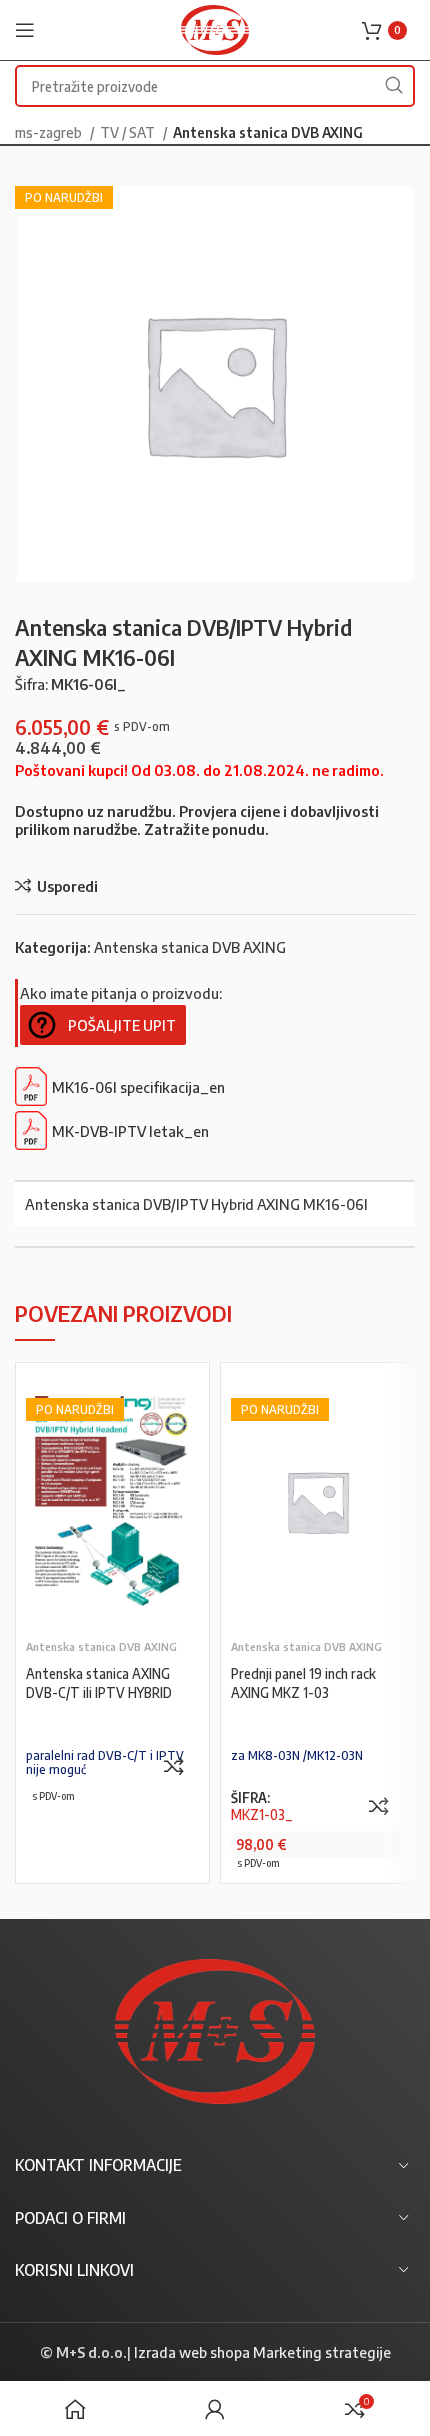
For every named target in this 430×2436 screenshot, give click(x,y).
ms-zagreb (50, 132)
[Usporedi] (174, 1766)
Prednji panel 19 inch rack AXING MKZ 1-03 (303, 1683)
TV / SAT (129, 132)
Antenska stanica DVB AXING (268, 132)
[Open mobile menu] (25, 30)
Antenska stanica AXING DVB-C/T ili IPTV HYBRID (99, 1683)
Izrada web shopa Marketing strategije (262, 2352)
